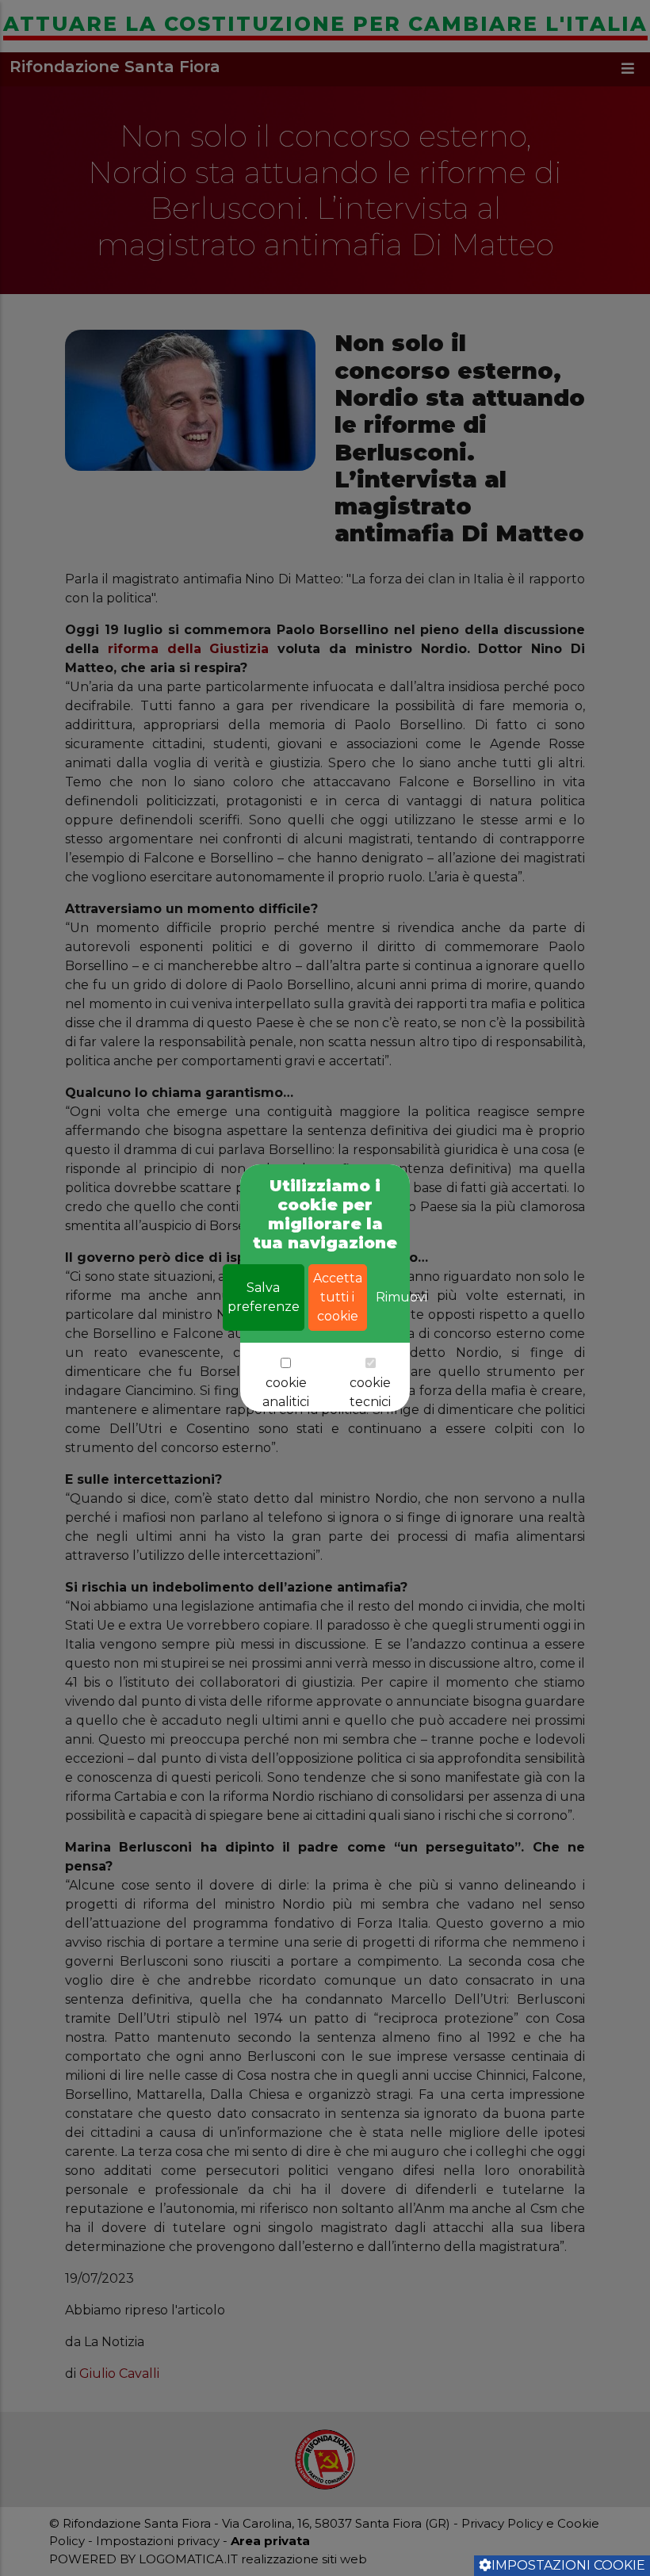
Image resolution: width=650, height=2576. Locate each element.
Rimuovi (401, 1297)
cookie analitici (286, 1392)
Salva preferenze (264, 1297)
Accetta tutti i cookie (338, 1297)
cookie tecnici (370, 1392)
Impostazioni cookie (568, 2565)
